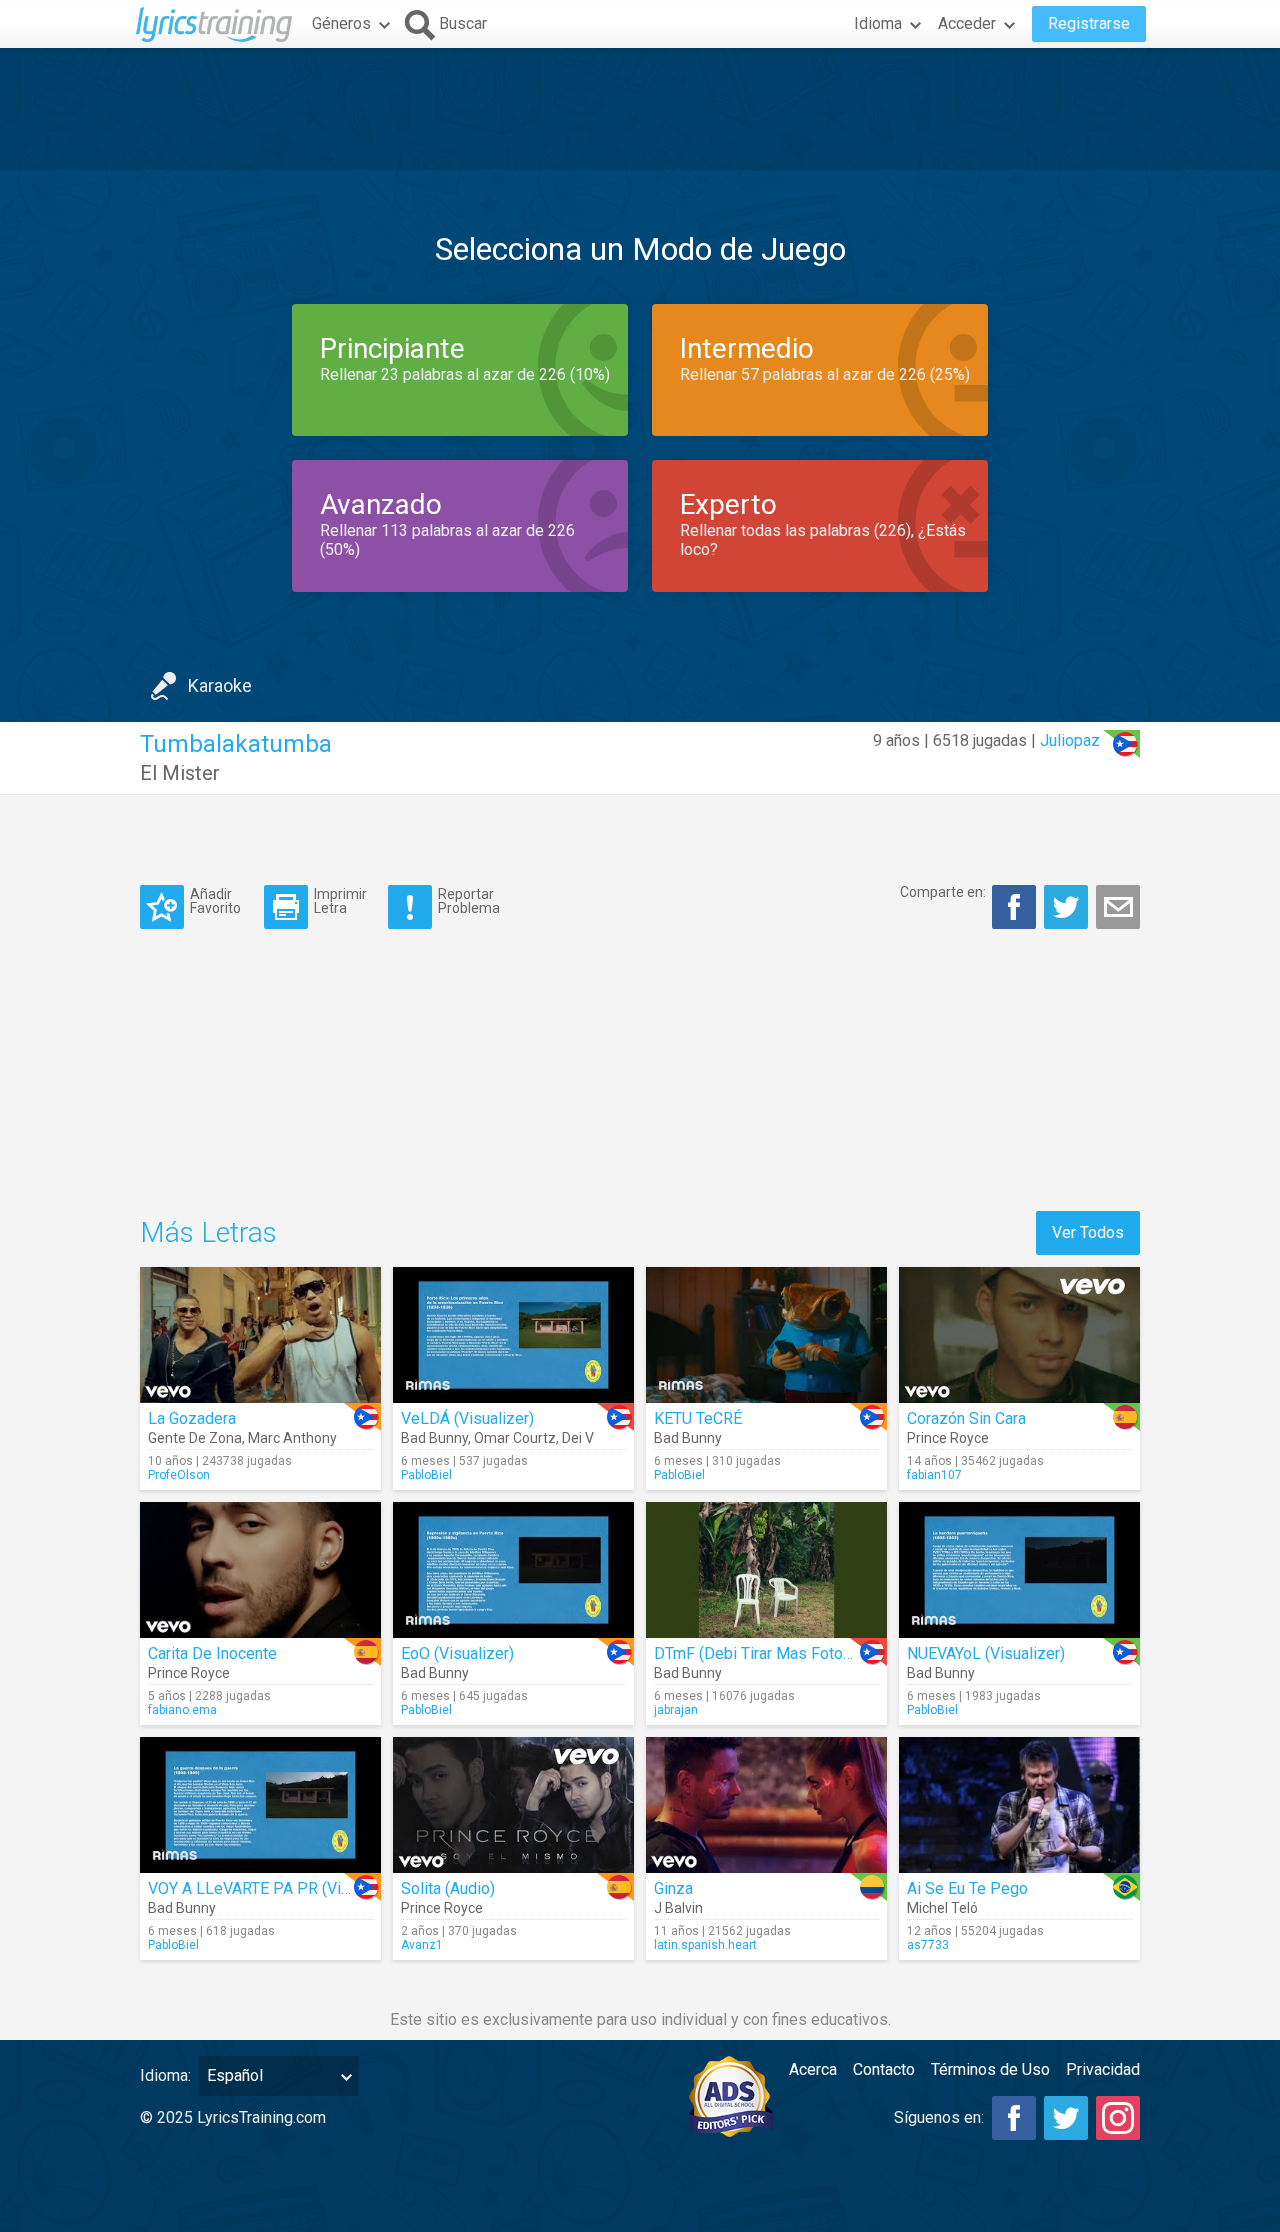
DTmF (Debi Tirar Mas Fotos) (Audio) (782, 1653)
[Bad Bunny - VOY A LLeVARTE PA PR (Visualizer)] (260, 1805)
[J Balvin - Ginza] (766, 1805)
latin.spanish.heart (705, 1945)
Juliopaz (1070, 740)
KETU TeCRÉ (698, 1418)
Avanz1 (422, 1945)
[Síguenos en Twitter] (1066, 2118)
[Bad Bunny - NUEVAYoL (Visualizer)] (1019, 1570)
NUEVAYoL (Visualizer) (986, 1653)
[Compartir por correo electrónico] (1118, 907)
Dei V (578, 1438)
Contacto (884, 2069)
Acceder (967, 23)
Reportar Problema (469, 900)
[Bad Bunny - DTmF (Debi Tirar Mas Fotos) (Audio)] (766, 1570)
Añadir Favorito (215, 900)
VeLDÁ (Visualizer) (467, 1418)
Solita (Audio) (448, 1888)
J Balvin (678, 1908)
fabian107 (934, 1475)
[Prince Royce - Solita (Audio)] (513, 1805)
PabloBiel (426, 1475)
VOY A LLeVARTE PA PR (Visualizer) (275, 1888)
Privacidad (1103, 2069)
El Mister (180, 773)
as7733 (928, 1945)
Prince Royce (948, 1438)
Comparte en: (943, 892)
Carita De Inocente (212, 1653)
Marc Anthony (292, 1438)
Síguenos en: (939, 2117)
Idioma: (165, 2075)
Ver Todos (1088, 1232)
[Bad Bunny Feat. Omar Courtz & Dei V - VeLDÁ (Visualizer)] (513, 1335)
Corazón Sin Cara (966, 1418)
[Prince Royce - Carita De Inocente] (260, 1570)
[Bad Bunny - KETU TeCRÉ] (766, 1335)
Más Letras (208, 1232)
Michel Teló (942, 1908)
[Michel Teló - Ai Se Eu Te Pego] (1019, 1805)
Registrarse (1089, 23)
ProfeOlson (179, 1475)
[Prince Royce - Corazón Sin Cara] (1019, 1335)
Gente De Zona (195, 1438)
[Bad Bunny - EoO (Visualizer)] (513, 1570)
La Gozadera (192, 1418)
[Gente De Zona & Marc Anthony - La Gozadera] (260, 1335)
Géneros (341, 23)
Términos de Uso (990, 2069)
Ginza (673, 1888)
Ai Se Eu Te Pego (967, 1888)
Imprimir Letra (340, 900)
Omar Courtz (515, 1438)
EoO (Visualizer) (457, 1653)
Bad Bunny (434, 1438)
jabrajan (676, 1710)
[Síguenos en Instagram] (1118, 2118)
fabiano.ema (182, 1710)
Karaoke (220, 685)
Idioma (878, 23)
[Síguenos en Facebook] (1014, 2118)
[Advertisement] (640, 109)
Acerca (813, 2069)
